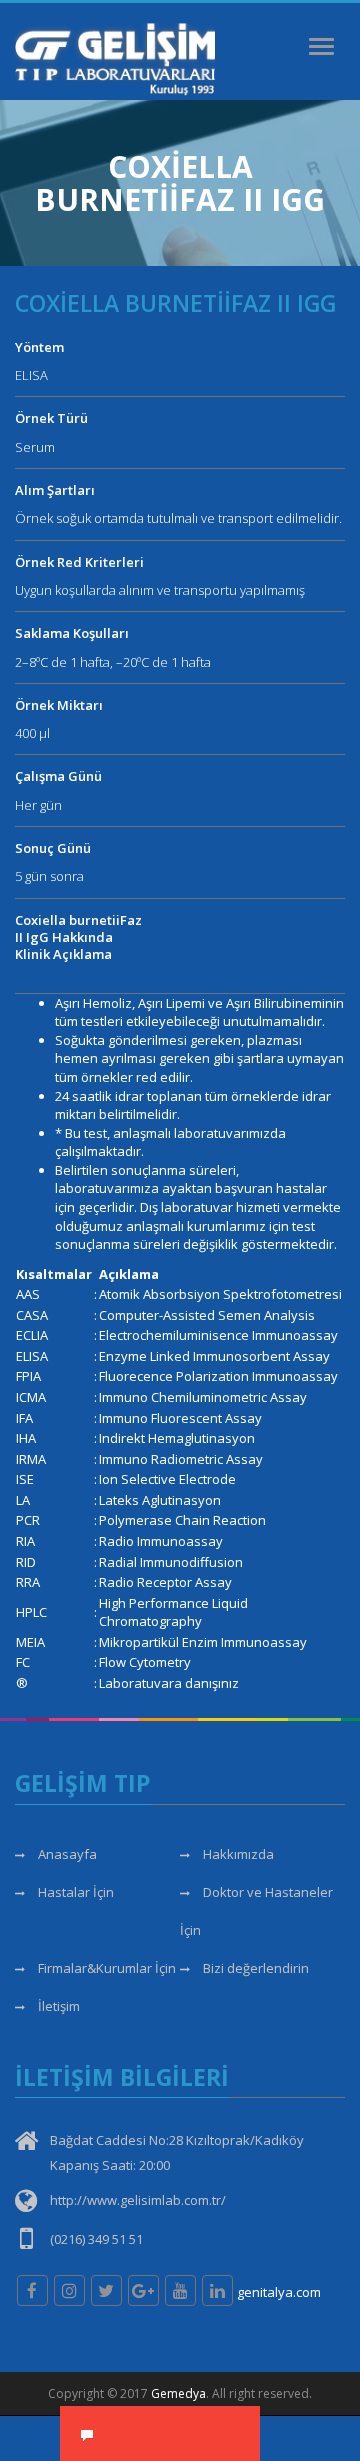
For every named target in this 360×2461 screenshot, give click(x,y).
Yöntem (39, 347)
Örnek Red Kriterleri (79, 562)
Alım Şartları (55, 490)
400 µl (32, 733)
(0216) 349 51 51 (96, 2239)
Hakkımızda (237, 1854)
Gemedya (178, 2393)
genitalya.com (279, 2292)
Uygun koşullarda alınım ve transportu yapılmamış (160, 590)
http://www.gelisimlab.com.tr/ (138, 2200)
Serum (35, 447)
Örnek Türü (51, 418)
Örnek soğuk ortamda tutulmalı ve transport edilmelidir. (178, 518)
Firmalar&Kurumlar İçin (105, 1968)
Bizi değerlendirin (254, 1968)
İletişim (57, 2006)
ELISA (31, 375)
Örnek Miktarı (59, 705)
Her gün (38, 805)
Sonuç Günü (53, 848)
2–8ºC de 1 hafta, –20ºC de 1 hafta (113, 662)
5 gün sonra (49, 876)
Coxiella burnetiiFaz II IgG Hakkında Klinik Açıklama (78, 937)
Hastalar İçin (74, 1892)
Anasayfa (66, 1854)
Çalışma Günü (58, 776)
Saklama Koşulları (72, 633)
